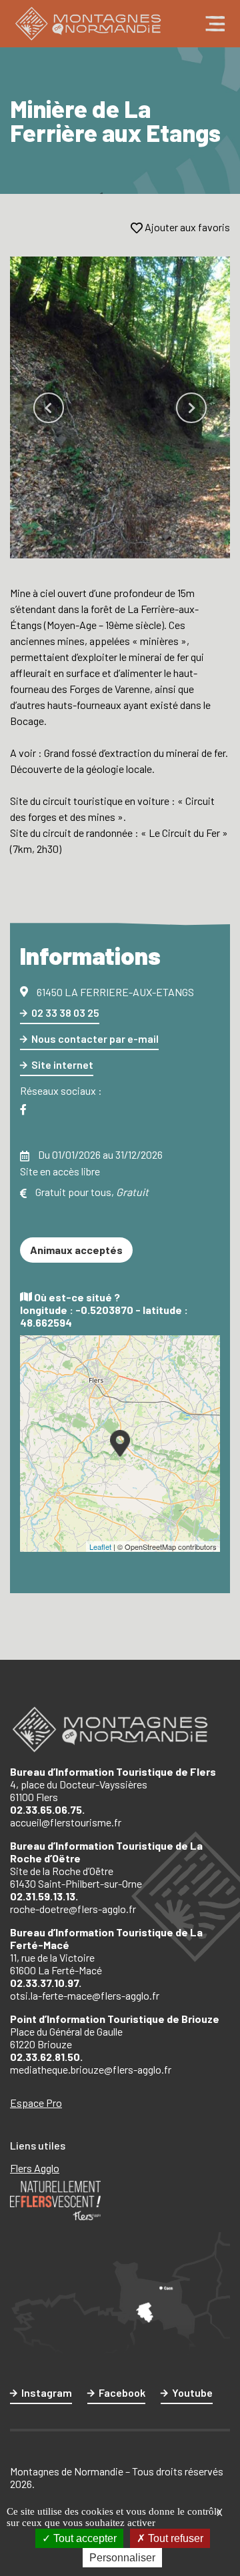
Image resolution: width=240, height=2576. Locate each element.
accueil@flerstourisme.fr (66, 1822)
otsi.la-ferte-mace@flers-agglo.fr (85, 1995)
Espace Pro (36, 2103)
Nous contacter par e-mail (95, 1038)
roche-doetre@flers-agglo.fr (73, 1909)
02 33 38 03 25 (65, 1012)
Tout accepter (84, 2538)
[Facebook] (23, 1110)
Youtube (192, 2392)
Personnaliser (122, 2558)
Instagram (47, 2392)
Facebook (122, 2392)
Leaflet (100, 1547)
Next (191, 408)
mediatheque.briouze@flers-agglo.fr (91, 2069)
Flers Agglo (35, 2168)
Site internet (62, 1064)
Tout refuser (174, 2538)
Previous (49, 408)
